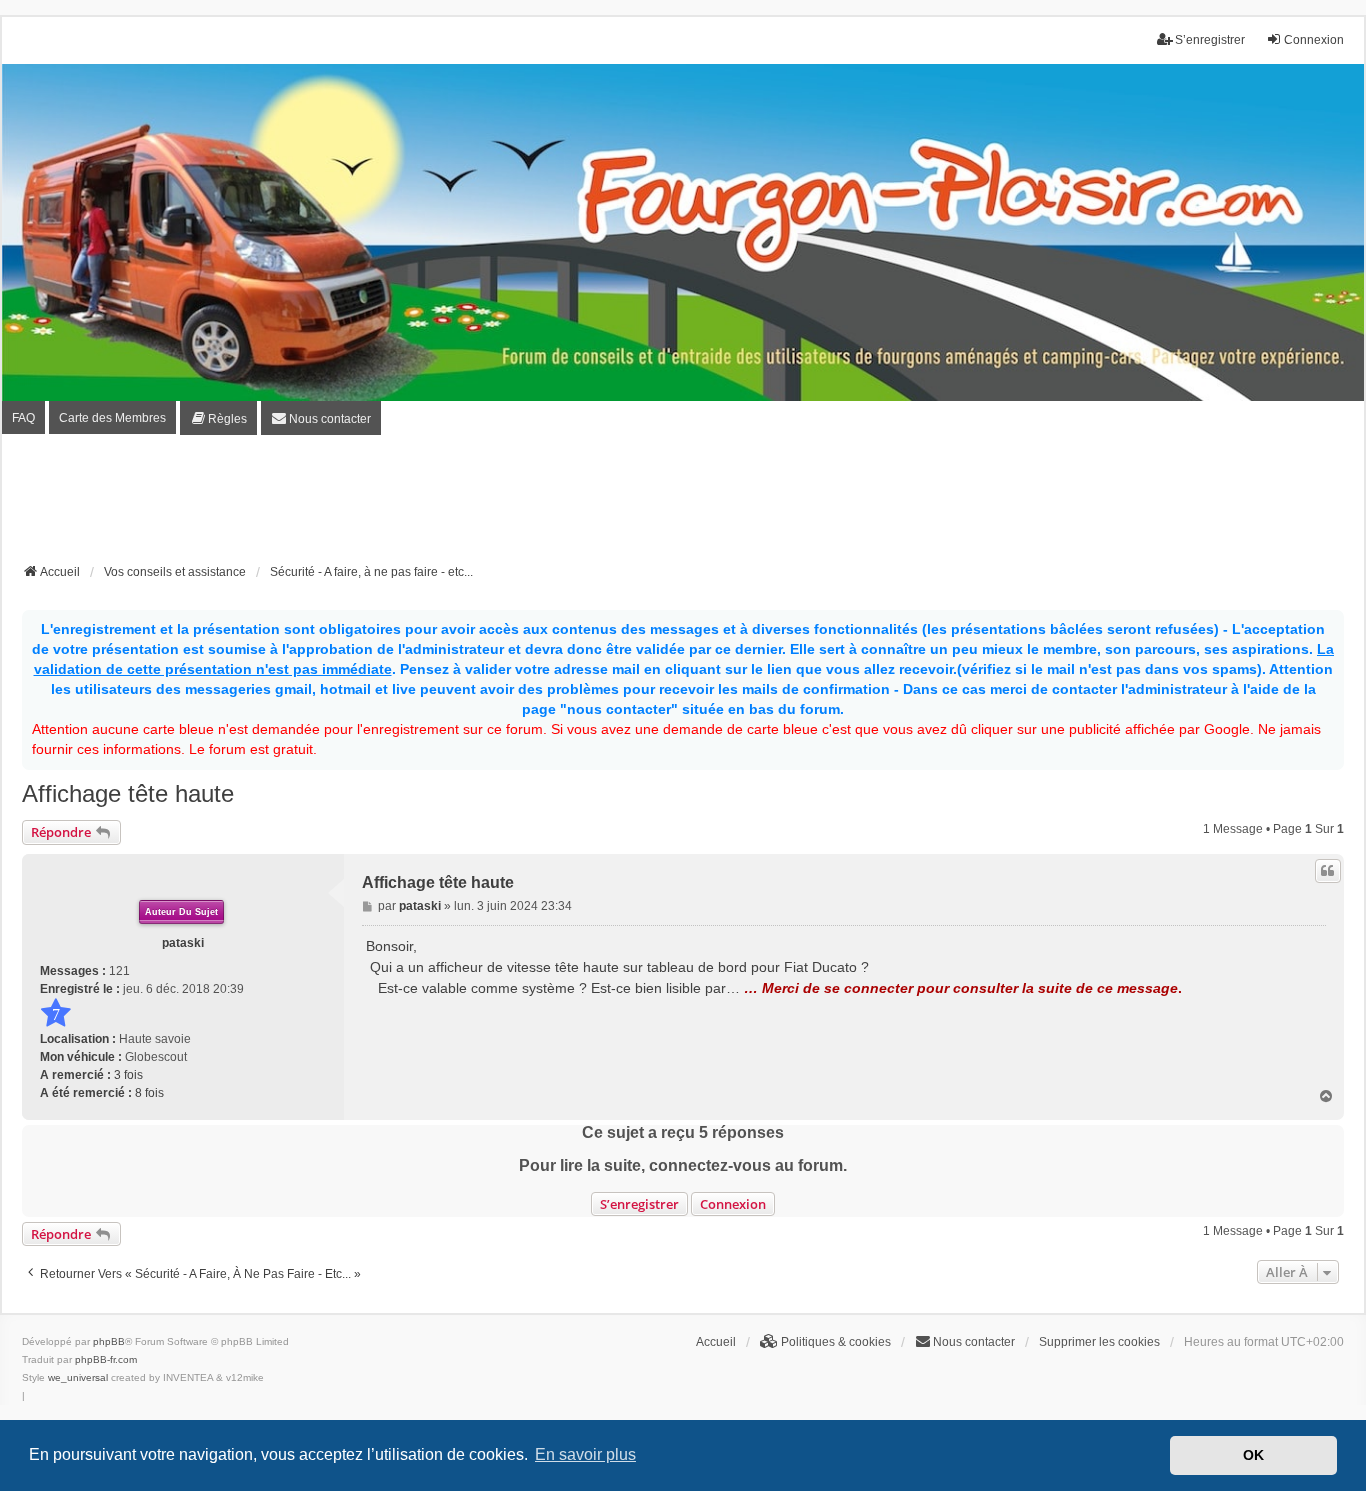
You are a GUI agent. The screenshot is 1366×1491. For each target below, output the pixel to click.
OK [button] (1253, 1455)
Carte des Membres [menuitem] (112, 418)
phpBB (109, 1341)
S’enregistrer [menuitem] (1210, 40)
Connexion (733, 1204)
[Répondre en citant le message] (1328, 871)
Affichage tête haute (128, 793)
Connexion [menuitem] (1314, 40)
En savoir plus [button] (585, 1454)
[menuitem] (218, 418)
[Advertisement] (683, 505)
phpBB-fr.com (106, 1359)
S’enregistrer (639, 1204)
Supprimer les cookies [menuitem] (1099, 1342)
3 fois (128, 1075)
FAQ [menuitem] (23, 418)
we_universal (78, 1377)
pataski (183, 943)
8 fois (149, 1093)
